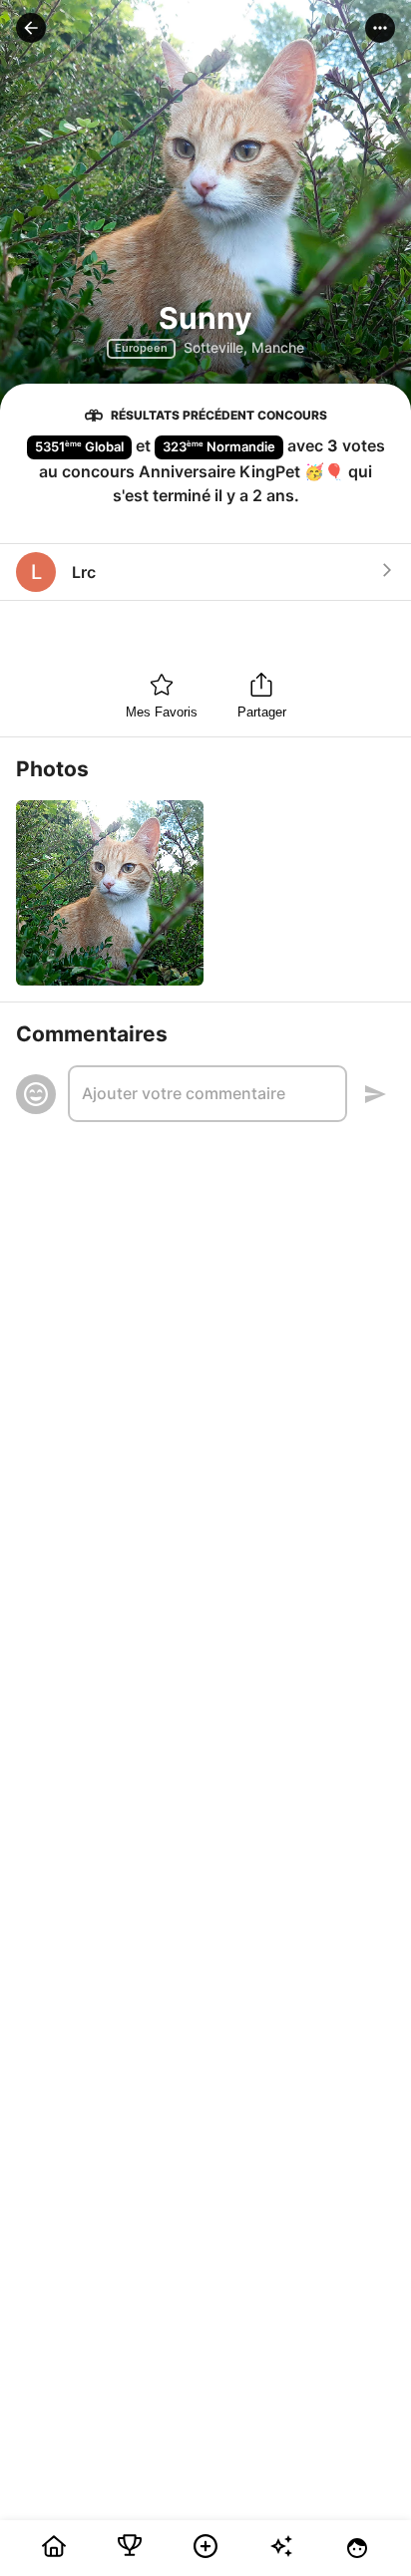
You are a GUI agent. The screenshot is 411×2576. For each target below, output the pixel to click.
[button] (31, 28)
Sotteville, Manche (244, 347)
